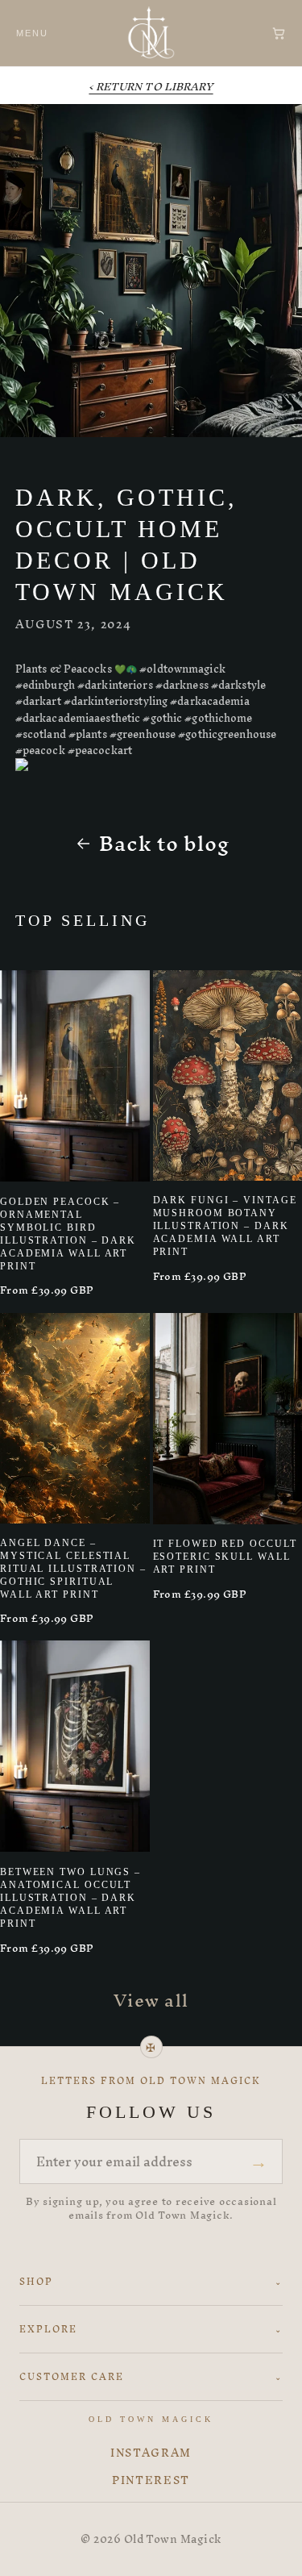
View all (151, 2000)
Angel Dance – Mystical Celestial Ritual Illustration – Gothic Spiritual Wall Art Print (73, 1569)
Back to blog (164, 844)
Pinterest (151, 2481)
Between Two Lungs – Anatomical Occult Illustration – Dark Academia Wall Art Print (70, 1898)
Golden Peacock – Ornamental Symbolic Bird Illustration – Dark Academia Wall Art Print (68, 1234)
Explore (151, 2329)
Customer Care (151, 2377)
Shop (151, 2282)
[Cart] (279, 33)
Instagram (151, 2453)
